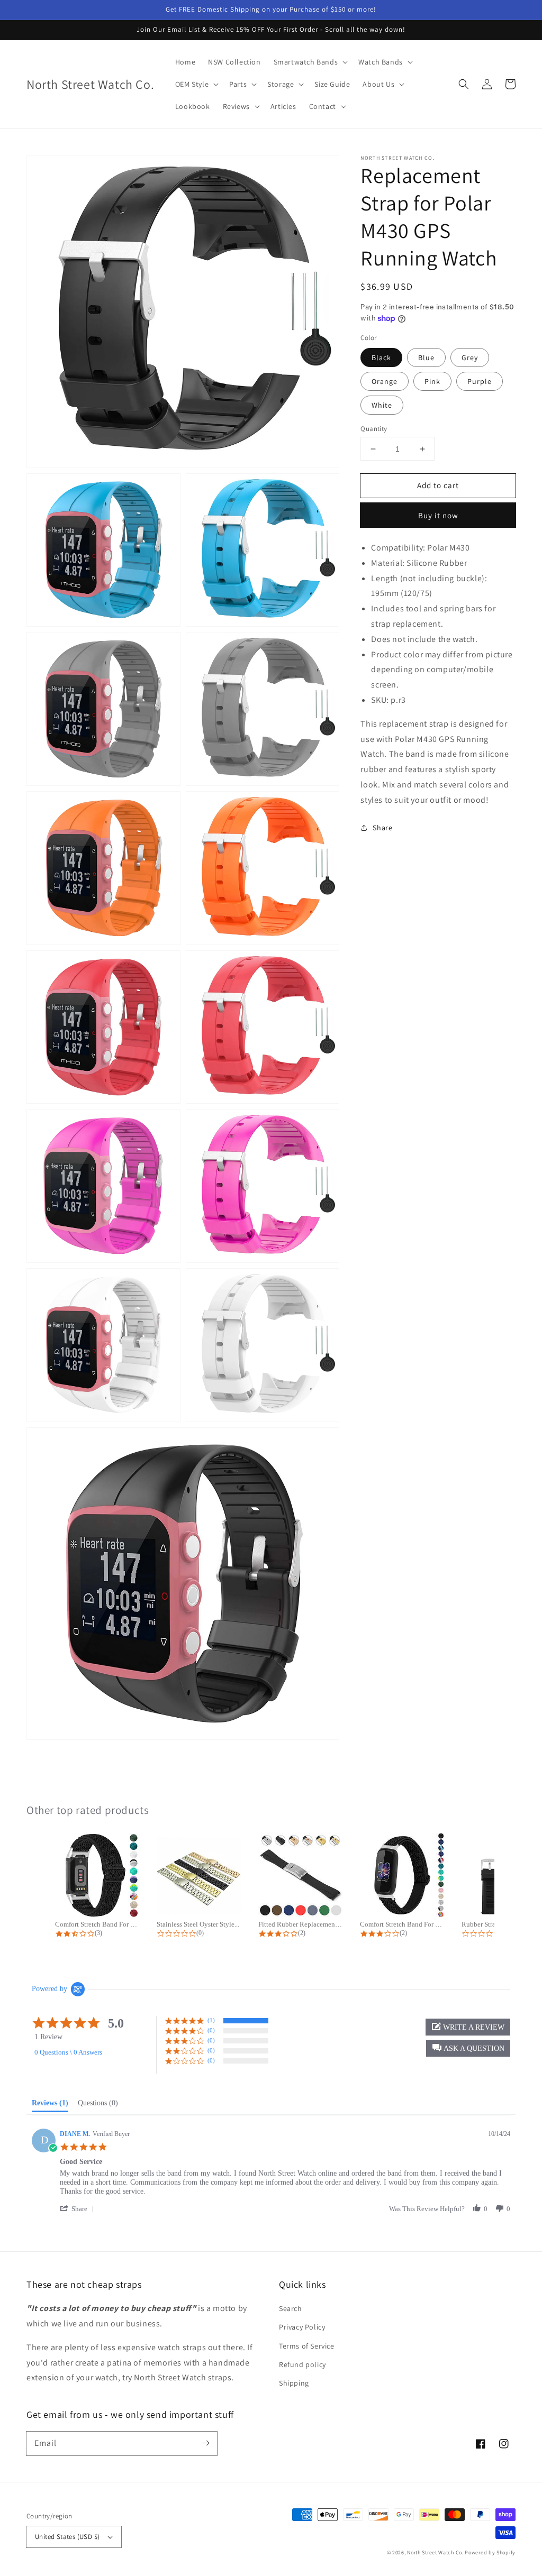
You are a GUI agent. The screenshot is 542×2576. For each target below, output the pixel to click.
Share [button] (382, 828)
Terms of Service (307, 2346)
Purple (480, 381)
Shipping (294, 2383)
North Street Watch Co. (435, 2552)
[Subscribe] (205, 2443)
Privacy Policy (302, 2327)
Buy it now (438, 515)
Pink (432, 381)
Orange (385, 381)
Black (381, 357)
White (382, 405)
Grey (470, 357)
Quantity (374, 429)
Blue (426, 357)
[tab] (50, 2105)
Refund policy (302, 2364)
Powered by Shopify (490, 2552)
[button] (464, 84)
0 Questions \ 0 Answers (68, 2052)
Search (291, 2308)
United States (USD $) (67, 2537)
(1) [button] (211, 2020)
